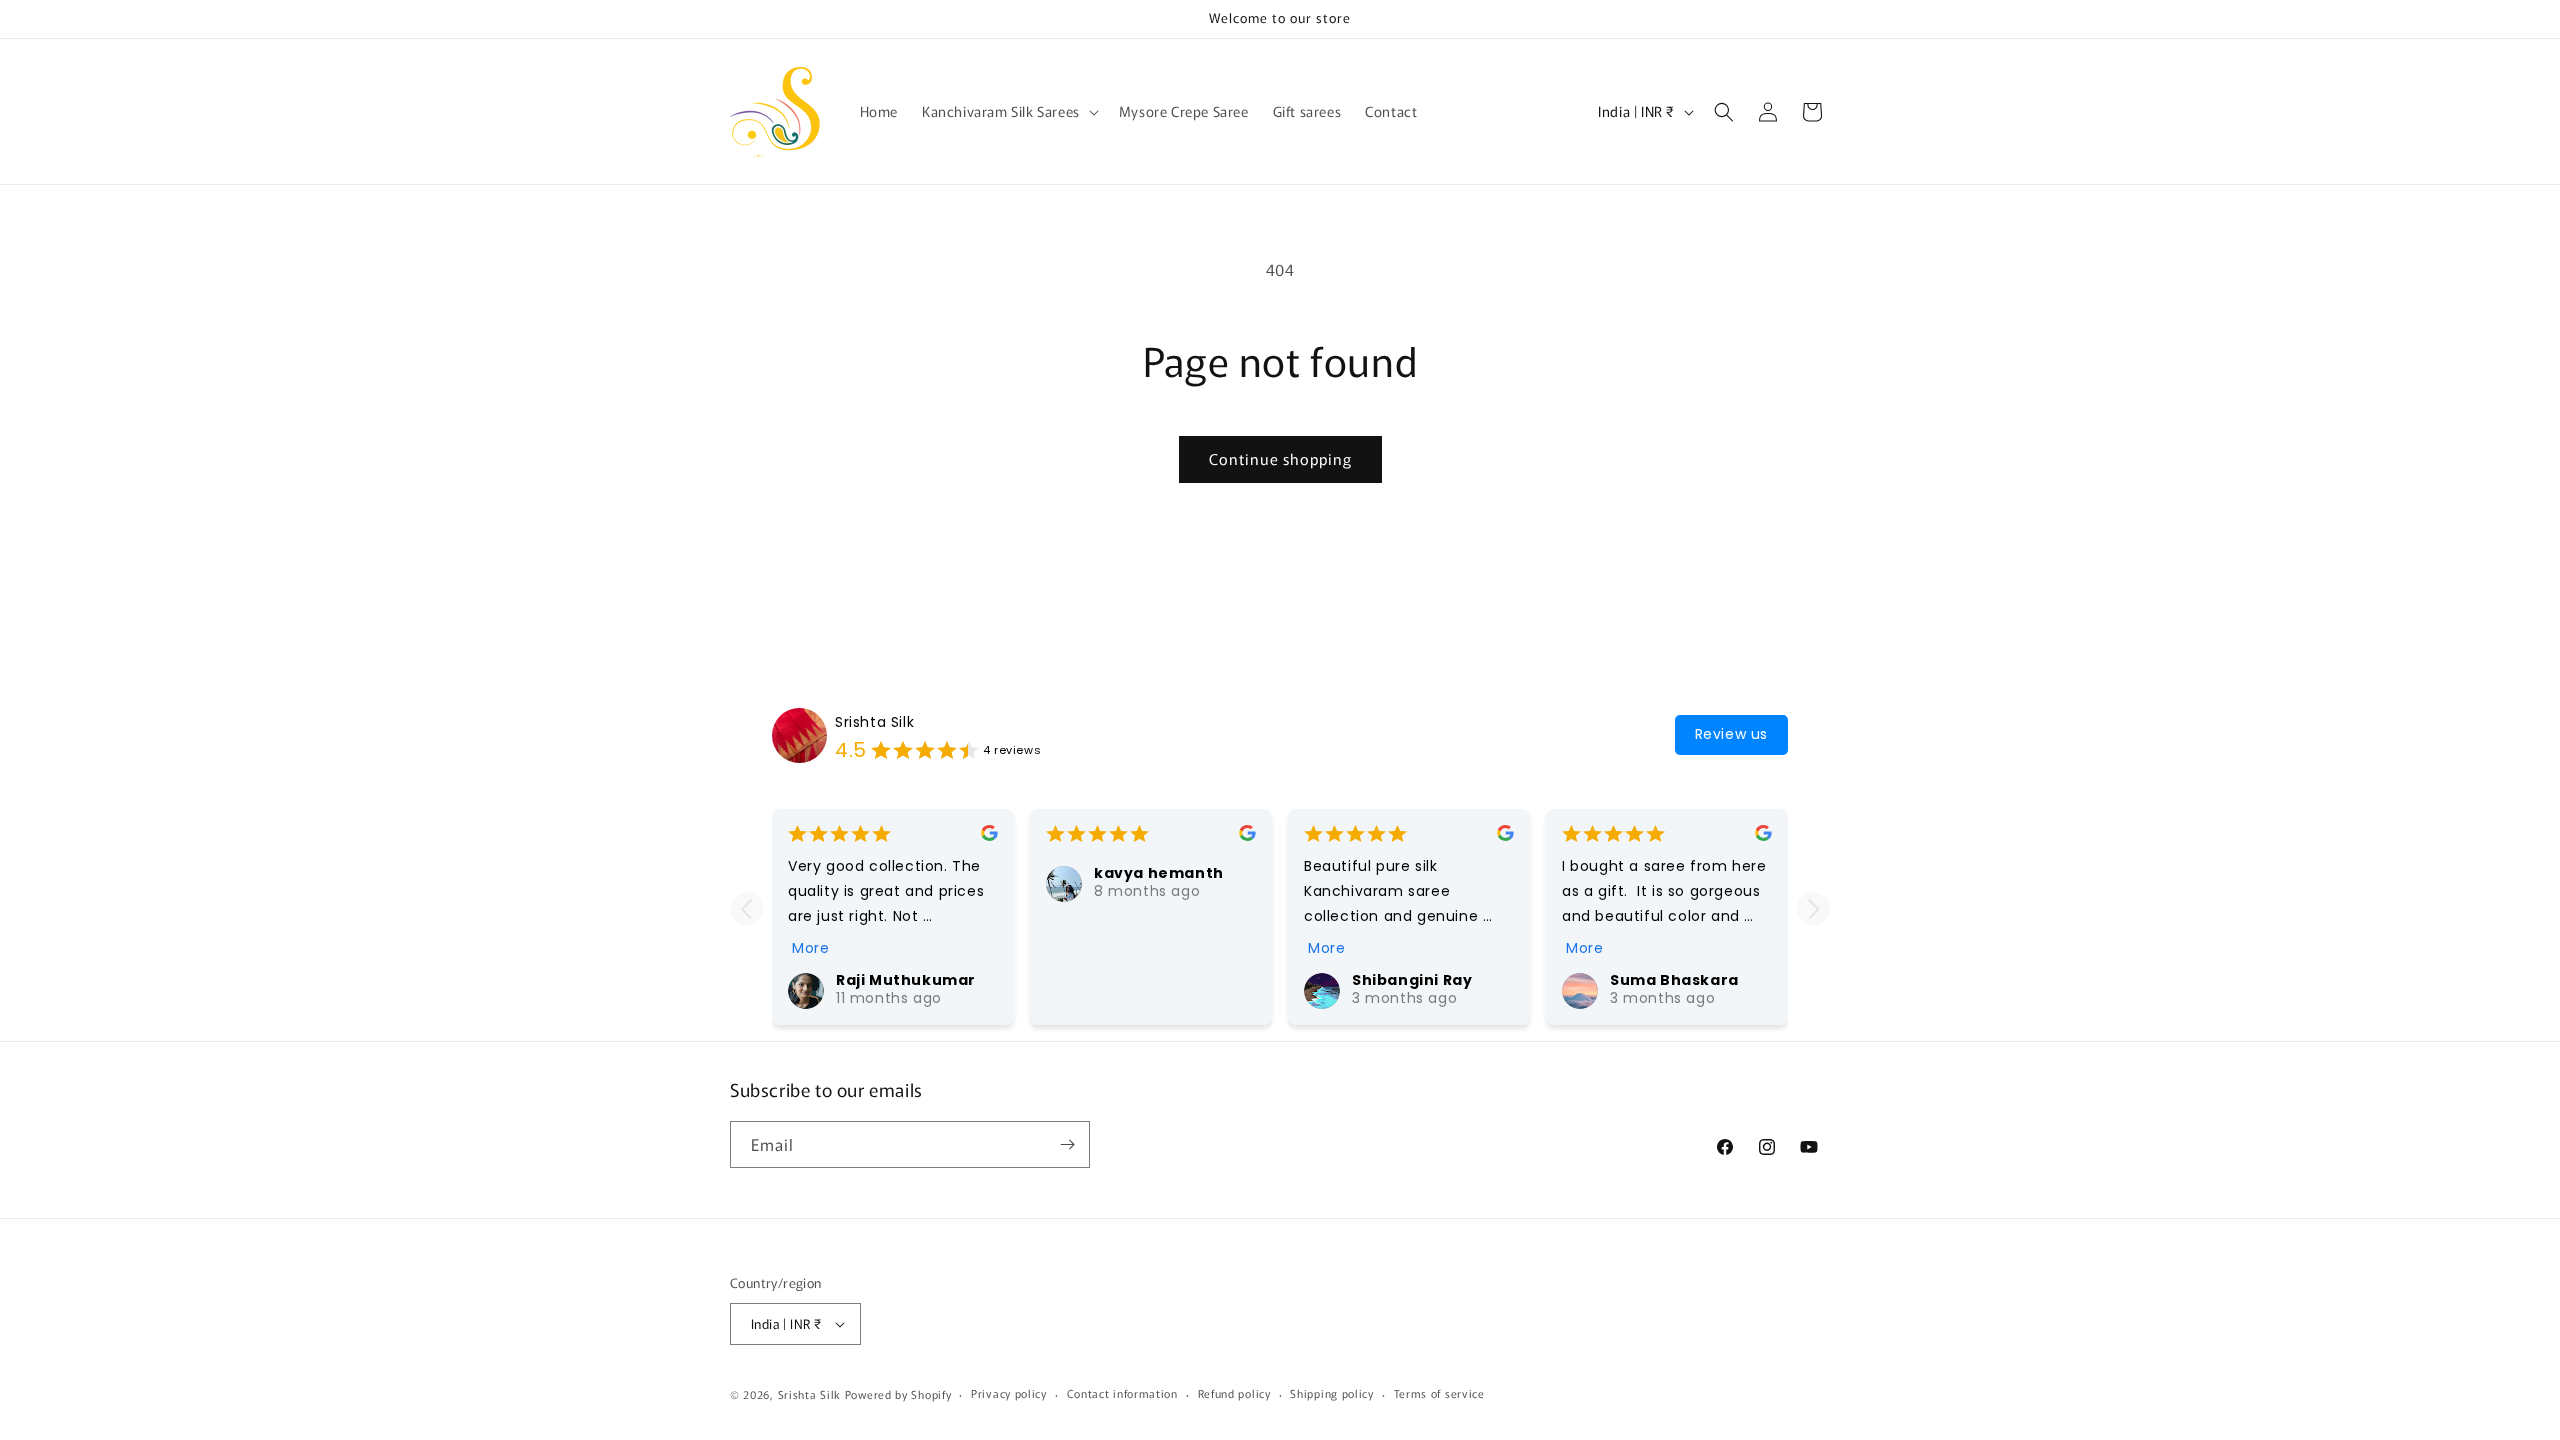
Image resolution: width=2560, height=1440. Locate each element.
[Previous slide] (746, 908)
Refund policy (1234, 1393)
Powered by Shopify (898, 1394)
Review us (1731, 734)
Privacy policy (1009, 1393)
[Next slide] (1813, 908)
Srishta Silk (874, 722)
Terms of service (1439, 1393)
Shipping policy (1332, 1393)
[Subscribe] (1067, 1144)
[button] (1008, 111)
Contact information (1122, 1393)
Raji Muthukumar (906, 980)
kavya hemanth (1159, 873)
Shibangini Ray (1412, 980)
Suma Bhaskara (1674, 980)
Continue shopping (1280, 458)
